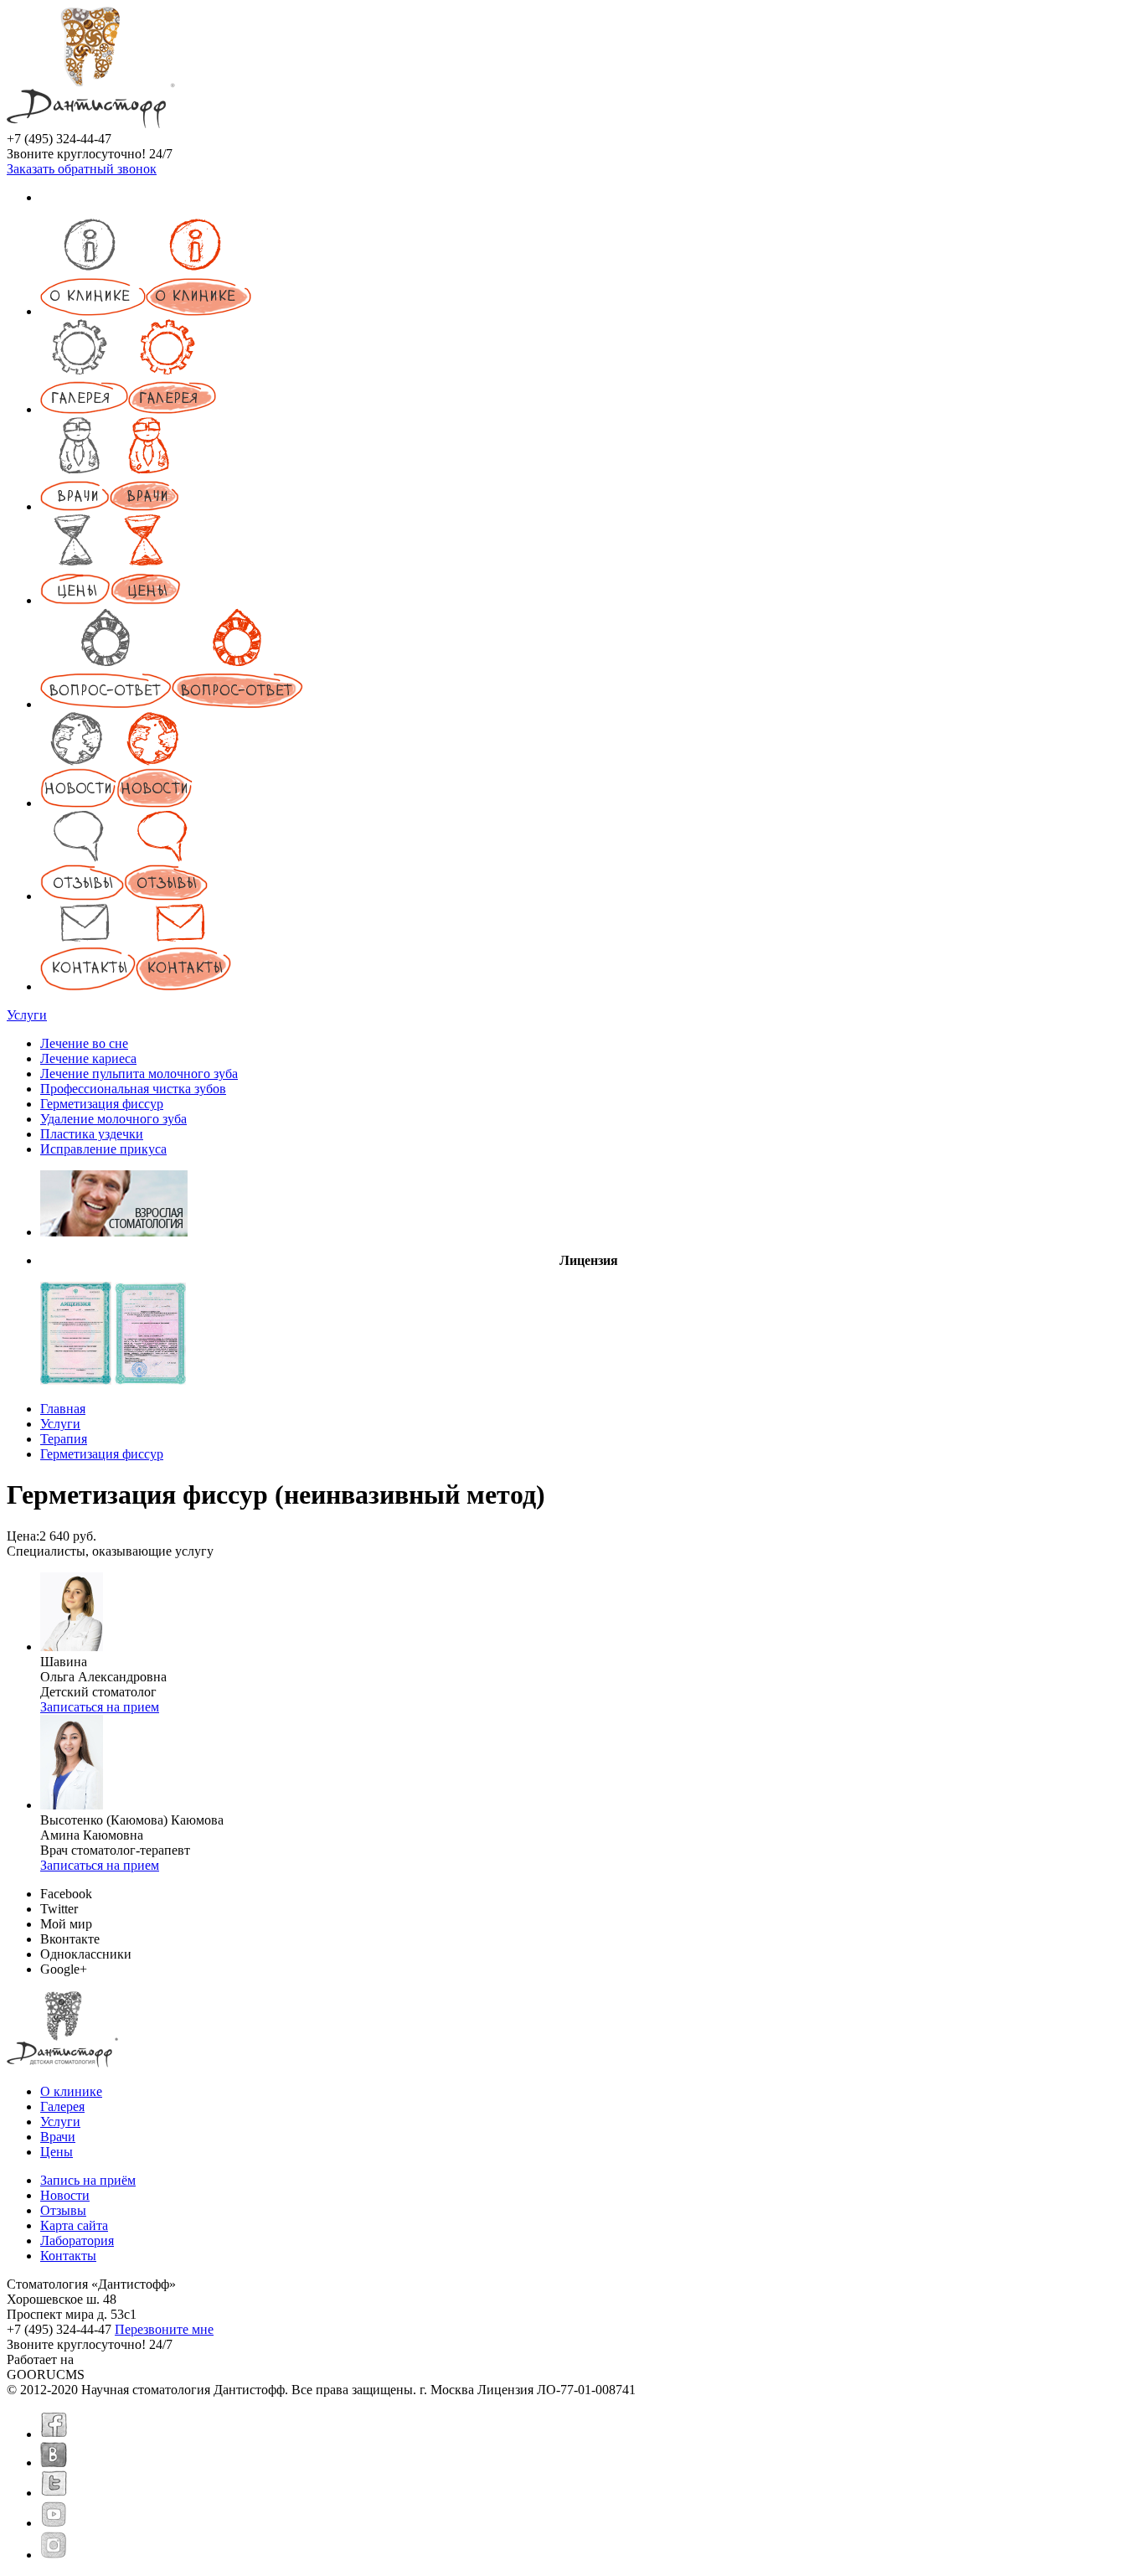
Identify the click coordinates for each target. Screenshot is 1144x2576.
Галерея (62, 2106)
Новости (65, 2195)
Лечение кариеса (88, 1058)
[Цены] (111, 600)
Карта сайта (74, 2225)
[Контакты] (136, 986)
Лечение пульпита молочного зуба (139, 1074)
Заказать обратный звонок (82, 169)
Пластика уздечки (92, 1134)
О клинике (71, 2091)
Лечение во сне (84, 1043)
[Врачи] (110, 506)
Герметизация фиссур (102, 1104)
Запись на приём (88, 2180)
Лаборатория (77, 2240)
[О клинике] (146, 311)
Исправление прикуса (103, 1149)
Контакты (68, 2256)
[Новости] (116, 803)
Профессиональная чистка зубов (133, 1089)
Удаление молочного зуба (113, 1119)
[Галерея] (128, 409)
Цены (57, 2152)
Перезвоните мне (164, 2329)
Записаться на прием (100, 1707)
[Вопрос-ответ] (172, 704)
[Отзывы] (124, 896)
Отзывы (63, 2210)
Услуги (27, 1015)
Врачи (58, 2137)
